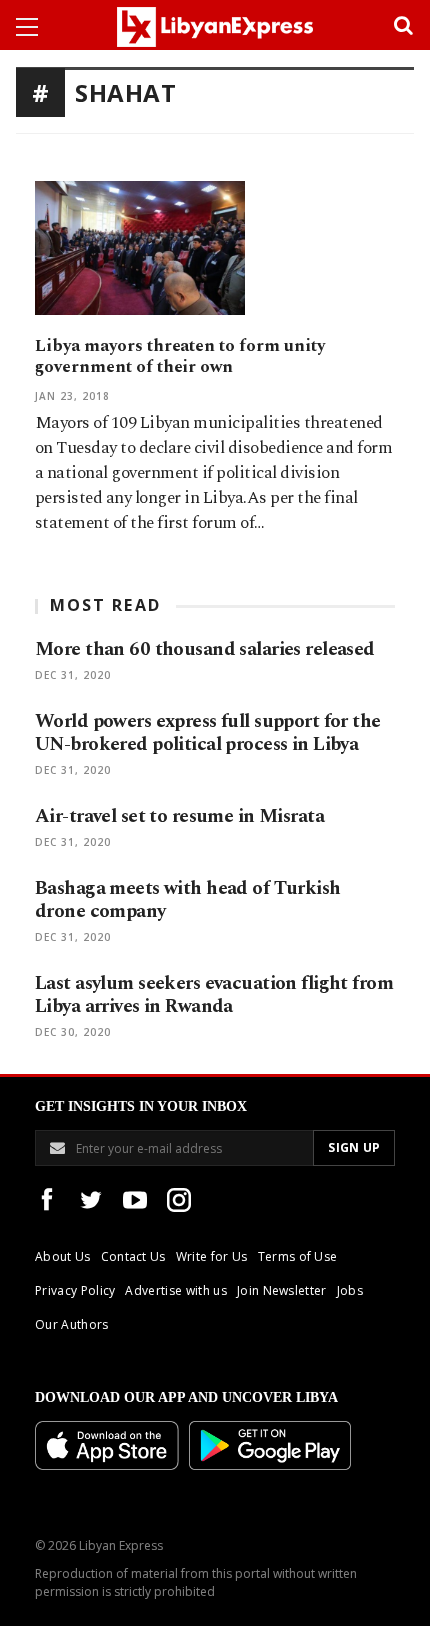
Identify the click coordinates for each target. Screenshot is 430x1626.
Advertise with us (175, 1290)
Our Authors (72, 1324)
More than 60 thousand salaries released (205, 649)
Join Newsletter (282, 1290)
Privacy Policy (75, 1290)
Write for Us (212, 1256)
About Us (63, 1256)
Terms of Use (298, 1256)
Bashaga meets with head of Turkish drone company (188, 900)
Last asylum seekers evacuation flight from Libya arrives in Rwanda (214, 995)
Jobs (350, 1290)
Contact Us (133, 1256)
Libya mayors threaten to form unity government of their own (180, 356)
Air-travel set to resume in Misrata (179, 816)
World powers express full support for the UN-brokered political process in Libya (208, 733)
